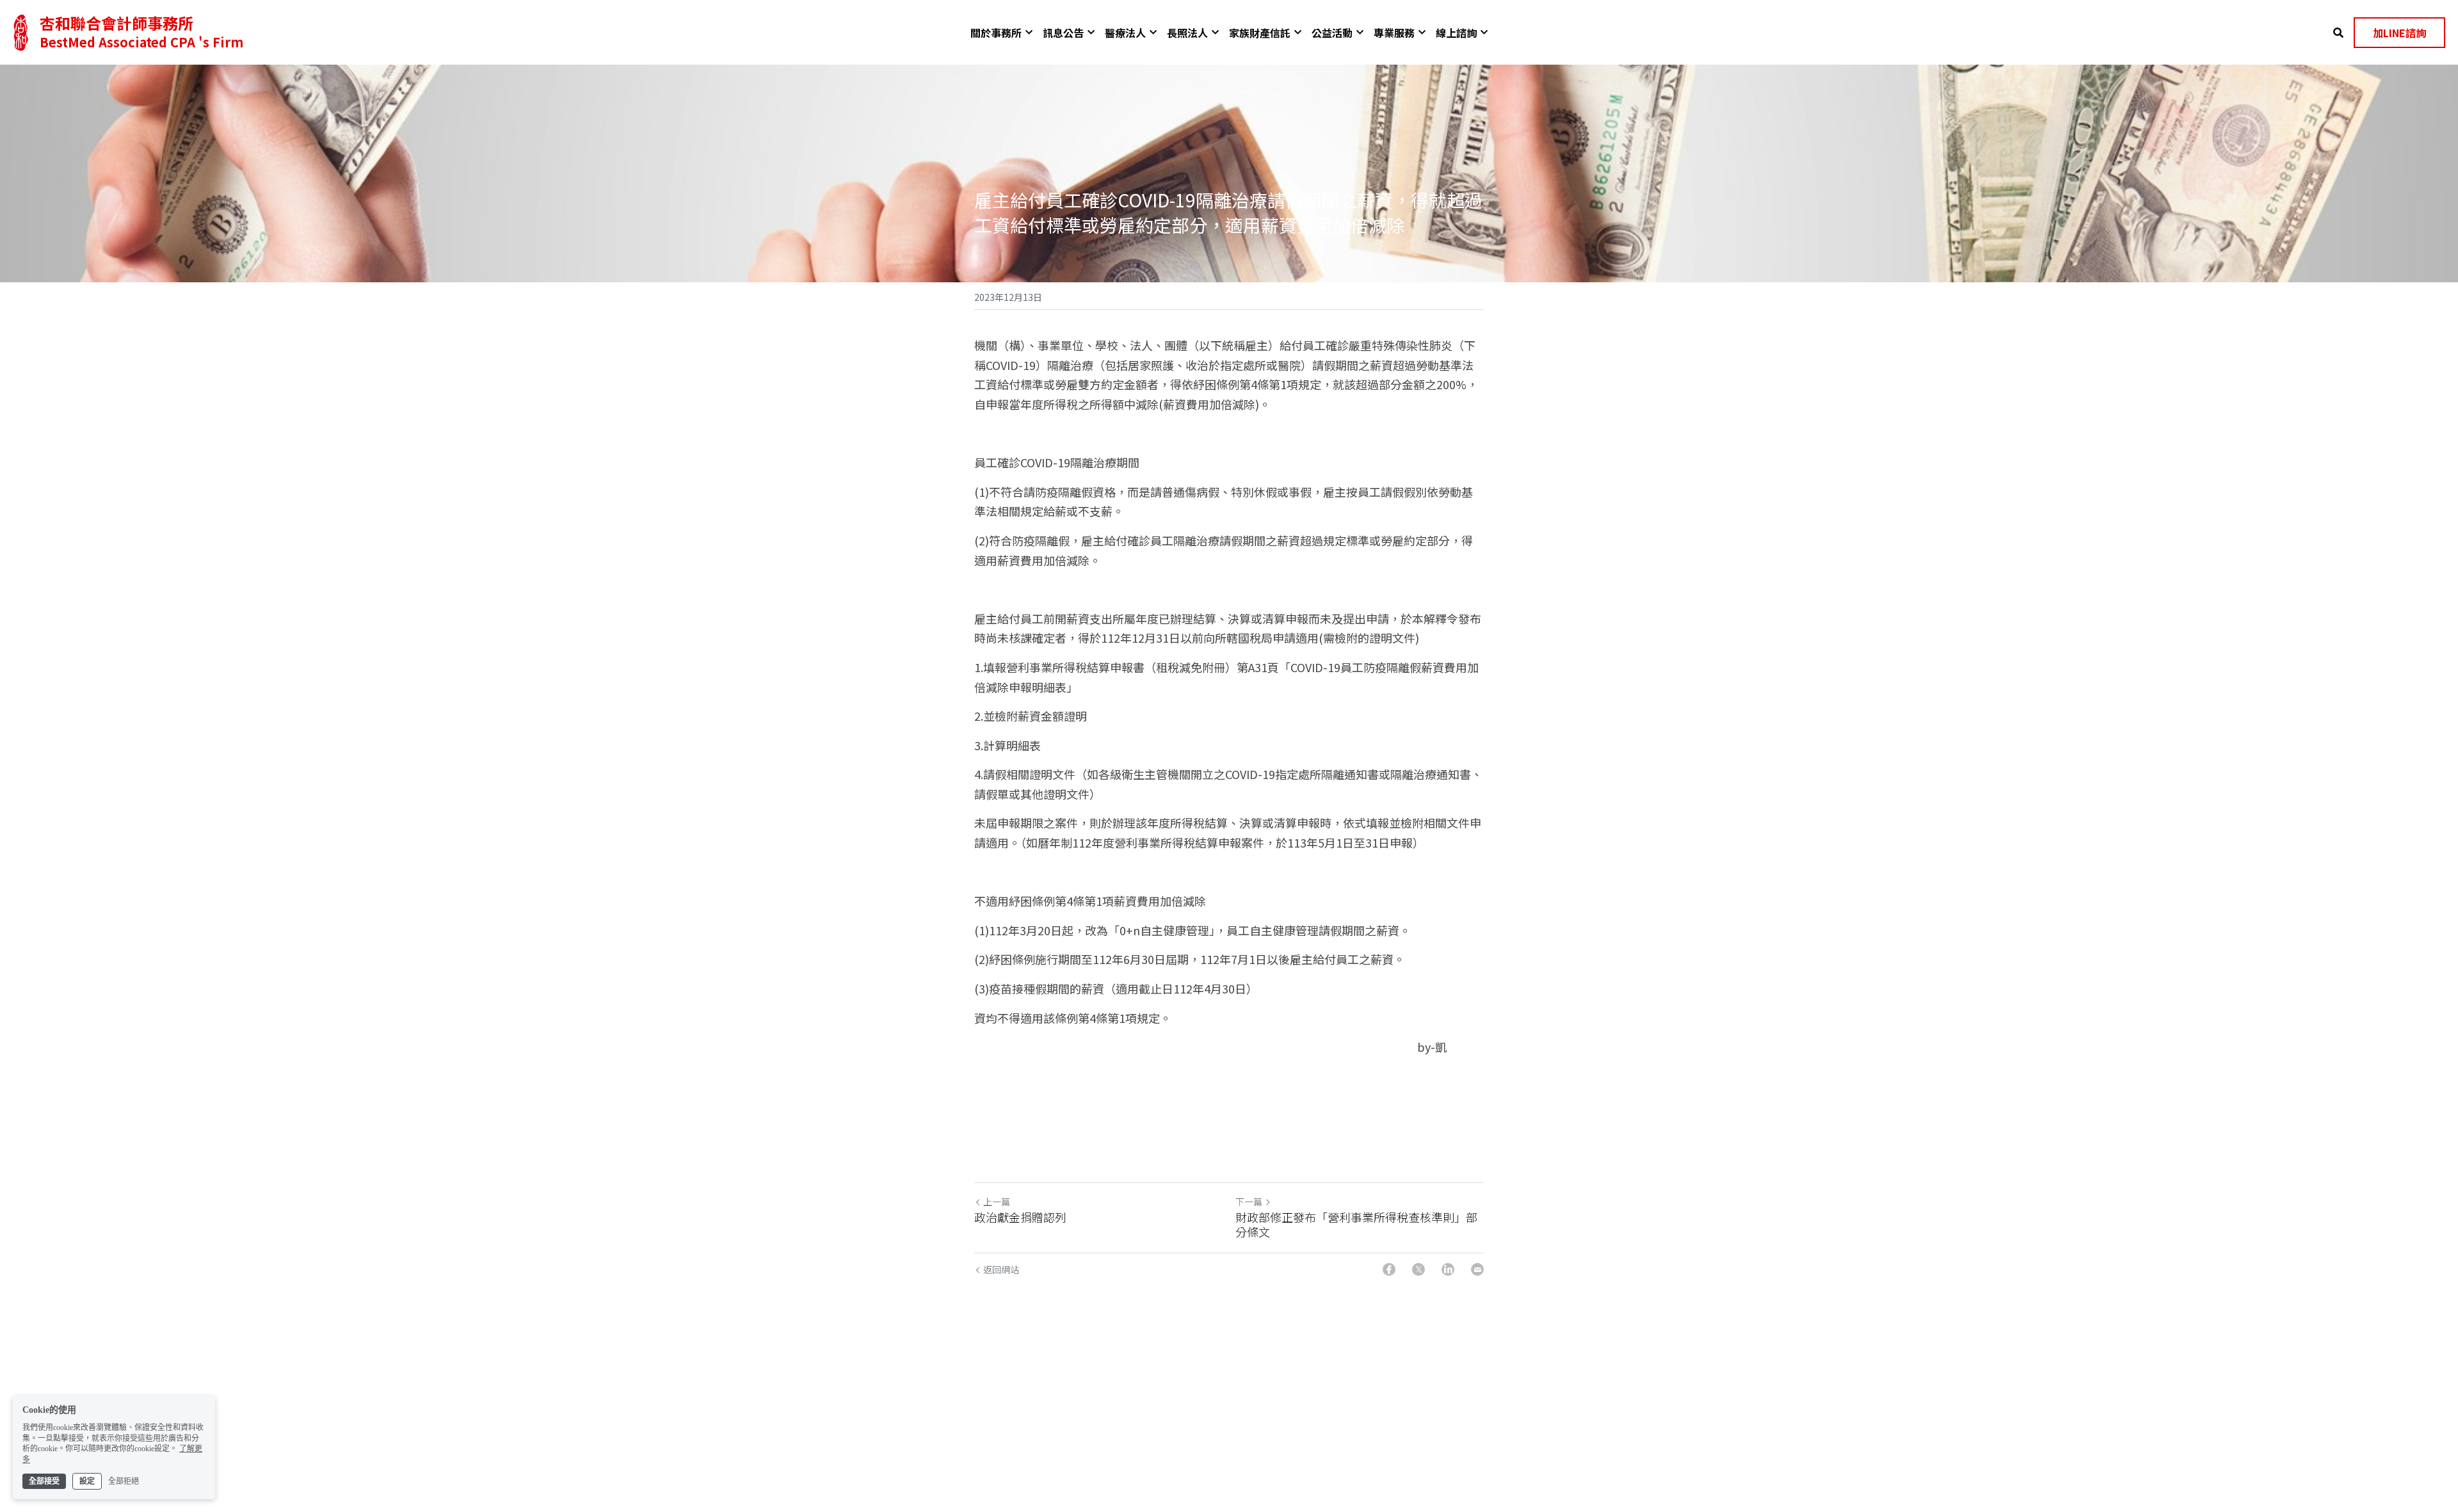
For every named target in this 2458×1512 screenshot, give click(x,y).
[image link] (21, 31)
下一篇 (1249, 1202)
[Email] (1477, 1269)
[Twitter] (1418, 1269)
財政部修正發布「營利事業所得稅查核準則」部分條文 (1356, 1224)
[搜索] (2338, 32)
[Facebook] (1389, 1269)
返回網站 (1001, 1269)
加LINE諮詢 (2399, 33)
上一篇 (997, 1202)
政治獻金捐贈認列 (1020, 1217)
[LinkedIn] (1448, 1269)
